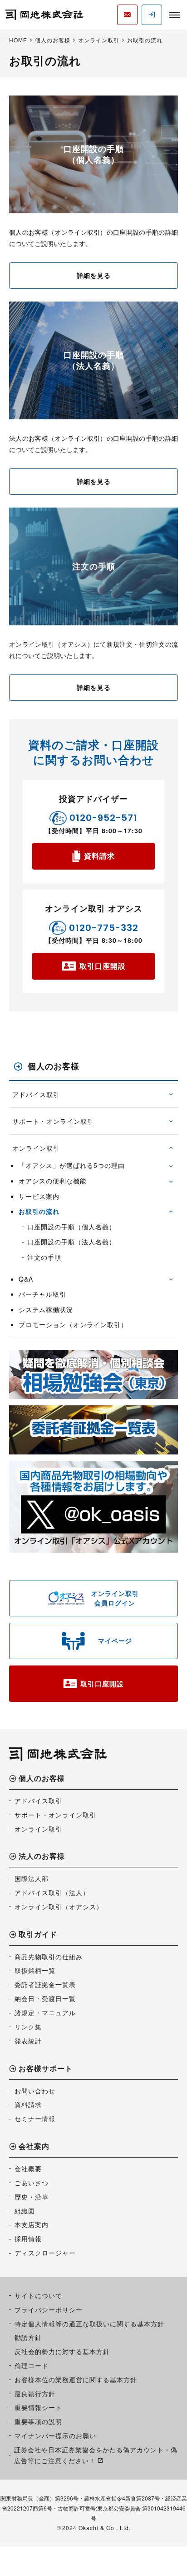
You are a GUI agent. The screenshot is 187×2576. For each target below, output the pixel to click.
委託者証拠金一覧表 (45, 1984)
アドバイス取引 (36, 1094)
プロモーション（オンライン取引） (73, 1325)
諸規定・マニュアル (45, 2012)
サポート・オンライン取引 (53, 1121)
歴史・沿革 (32, 2197)
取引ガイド (38, 1935)
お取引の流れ (39, 1211)
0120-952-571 (103, 818)
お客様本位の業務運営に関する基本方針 (76, 2380)
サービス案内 (39, 1196)
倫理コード (32, 2365)
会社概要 (28, 2168)
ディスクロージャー (45, 2253)
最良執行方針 (35, 2394)
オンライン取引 (36, 1148)
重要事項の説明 (38, 2421)
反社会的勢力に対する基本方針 (62, 2351)
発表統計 (28, 2041)
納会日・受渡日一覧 (45, 1998)
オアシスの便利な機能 (53, 1181)
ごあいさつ (32, 2183)
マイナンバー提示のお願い (55, 2435)
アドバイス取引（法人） (52, 1892)
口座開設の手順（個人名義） (71, 1227)
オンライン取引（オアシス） (59, 1907)
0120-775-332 (104, 928)
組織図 (25, 2211)
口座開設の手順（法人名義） (71, 1242)
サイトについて (38, 2295)
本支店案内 (32, 2224)
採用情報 (28, 2239)
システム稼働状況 (46, 1310)
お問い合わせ (35, 2091)
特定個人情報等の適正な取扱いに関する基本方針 (89, 2324)
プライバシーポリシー (49, 2309)
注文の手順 (44, 1257)
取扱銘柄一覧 (35, 1970)
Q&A (26, 1279)
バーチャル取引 (42, 1294)
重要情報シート (38, 2407)
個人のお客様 (54, 1066)
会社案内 (34, 2147)
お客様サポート (46, 2069)
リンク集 (28, 2027)
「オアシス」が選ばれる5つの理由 (72, 1165)
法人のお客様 (42, 1857)
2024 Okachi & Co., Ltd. (96, 2528)
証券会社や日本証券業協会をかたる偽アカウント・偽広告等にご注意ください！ (96, 2455)
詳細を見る (94, 275)
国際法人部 (32, 1878)
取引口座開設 (103, 966)
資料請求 (99, 856)
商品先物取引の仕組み (49, 1957)
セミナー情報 (35, 2118)
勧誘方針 (28, 2337)
